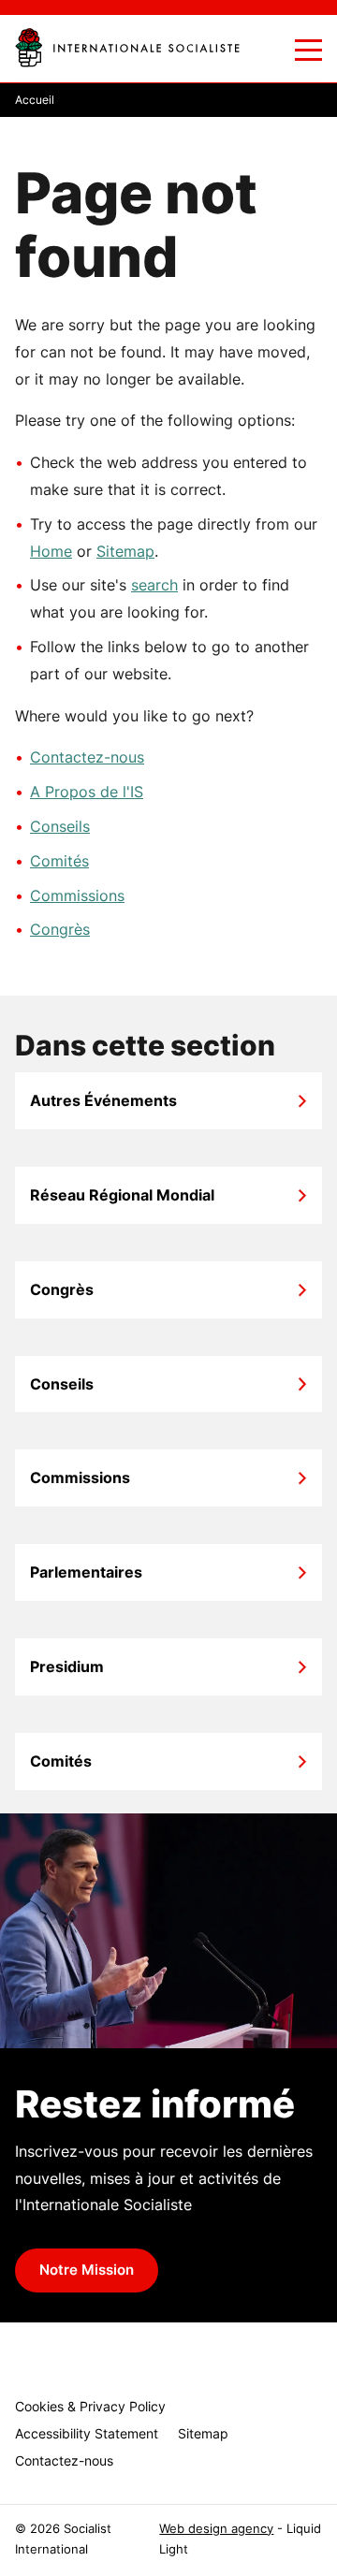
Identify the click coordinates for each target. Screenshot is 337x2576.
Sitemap (125, 551)
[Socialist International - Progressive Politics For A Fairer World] (127, 47)
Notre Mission (87, 2270)
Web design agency (216, 2529)
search (154, 585)
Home (51, 551)
